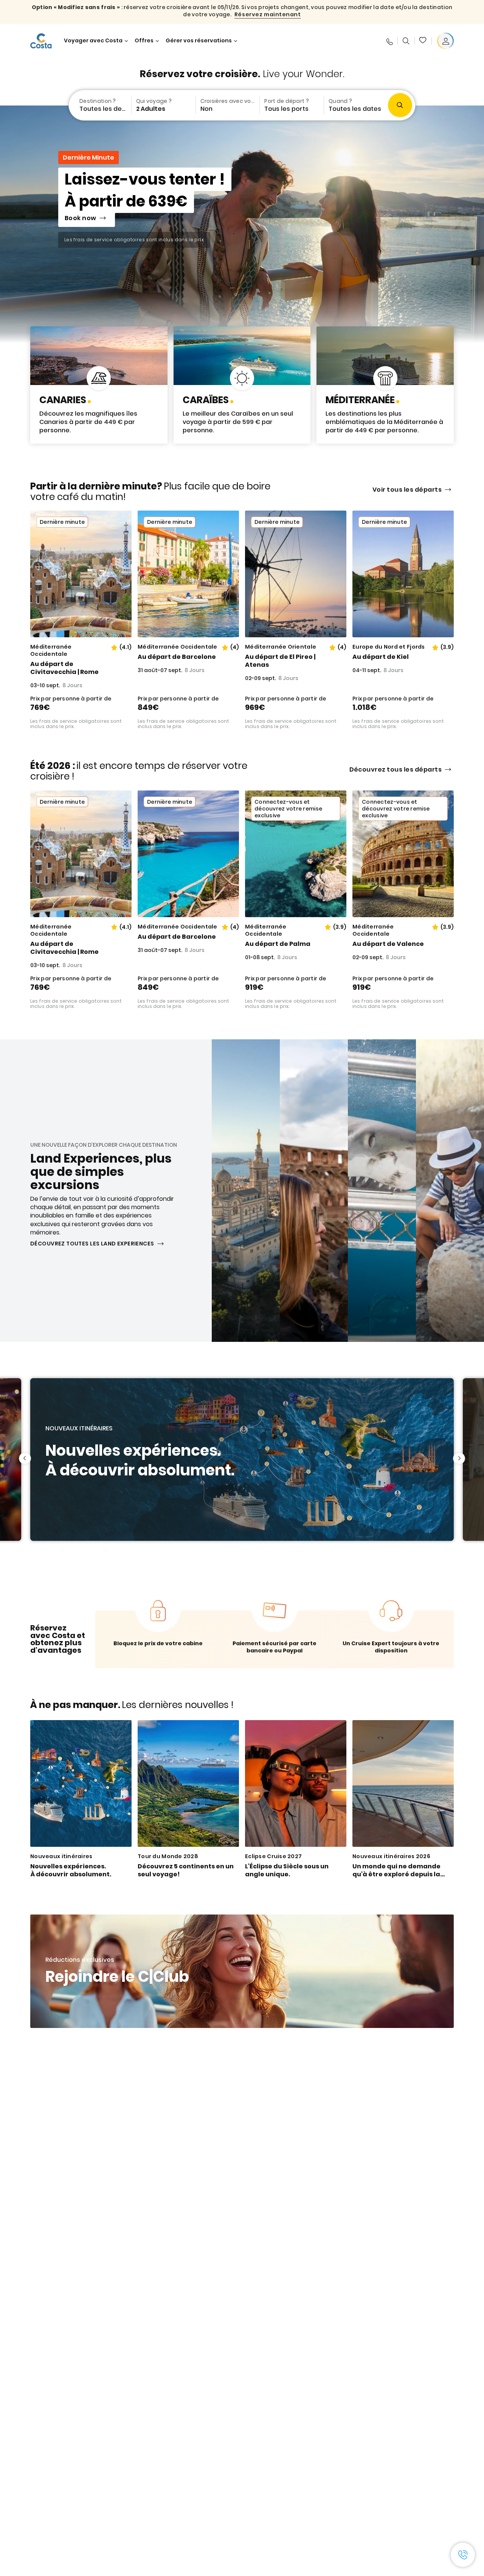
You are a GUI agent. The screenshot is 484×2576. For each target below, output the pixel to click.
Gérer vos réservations (199, 41)
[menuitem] (99, 105)
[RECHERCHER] (406, 41)
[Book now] (242, 224)
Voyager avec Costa (93, 41)
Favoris (423, 41)
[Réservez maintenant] (99, 385)
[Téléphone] (389, 41)
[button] (423, 41)
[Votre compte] (445, 41)
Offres (144, 41)
